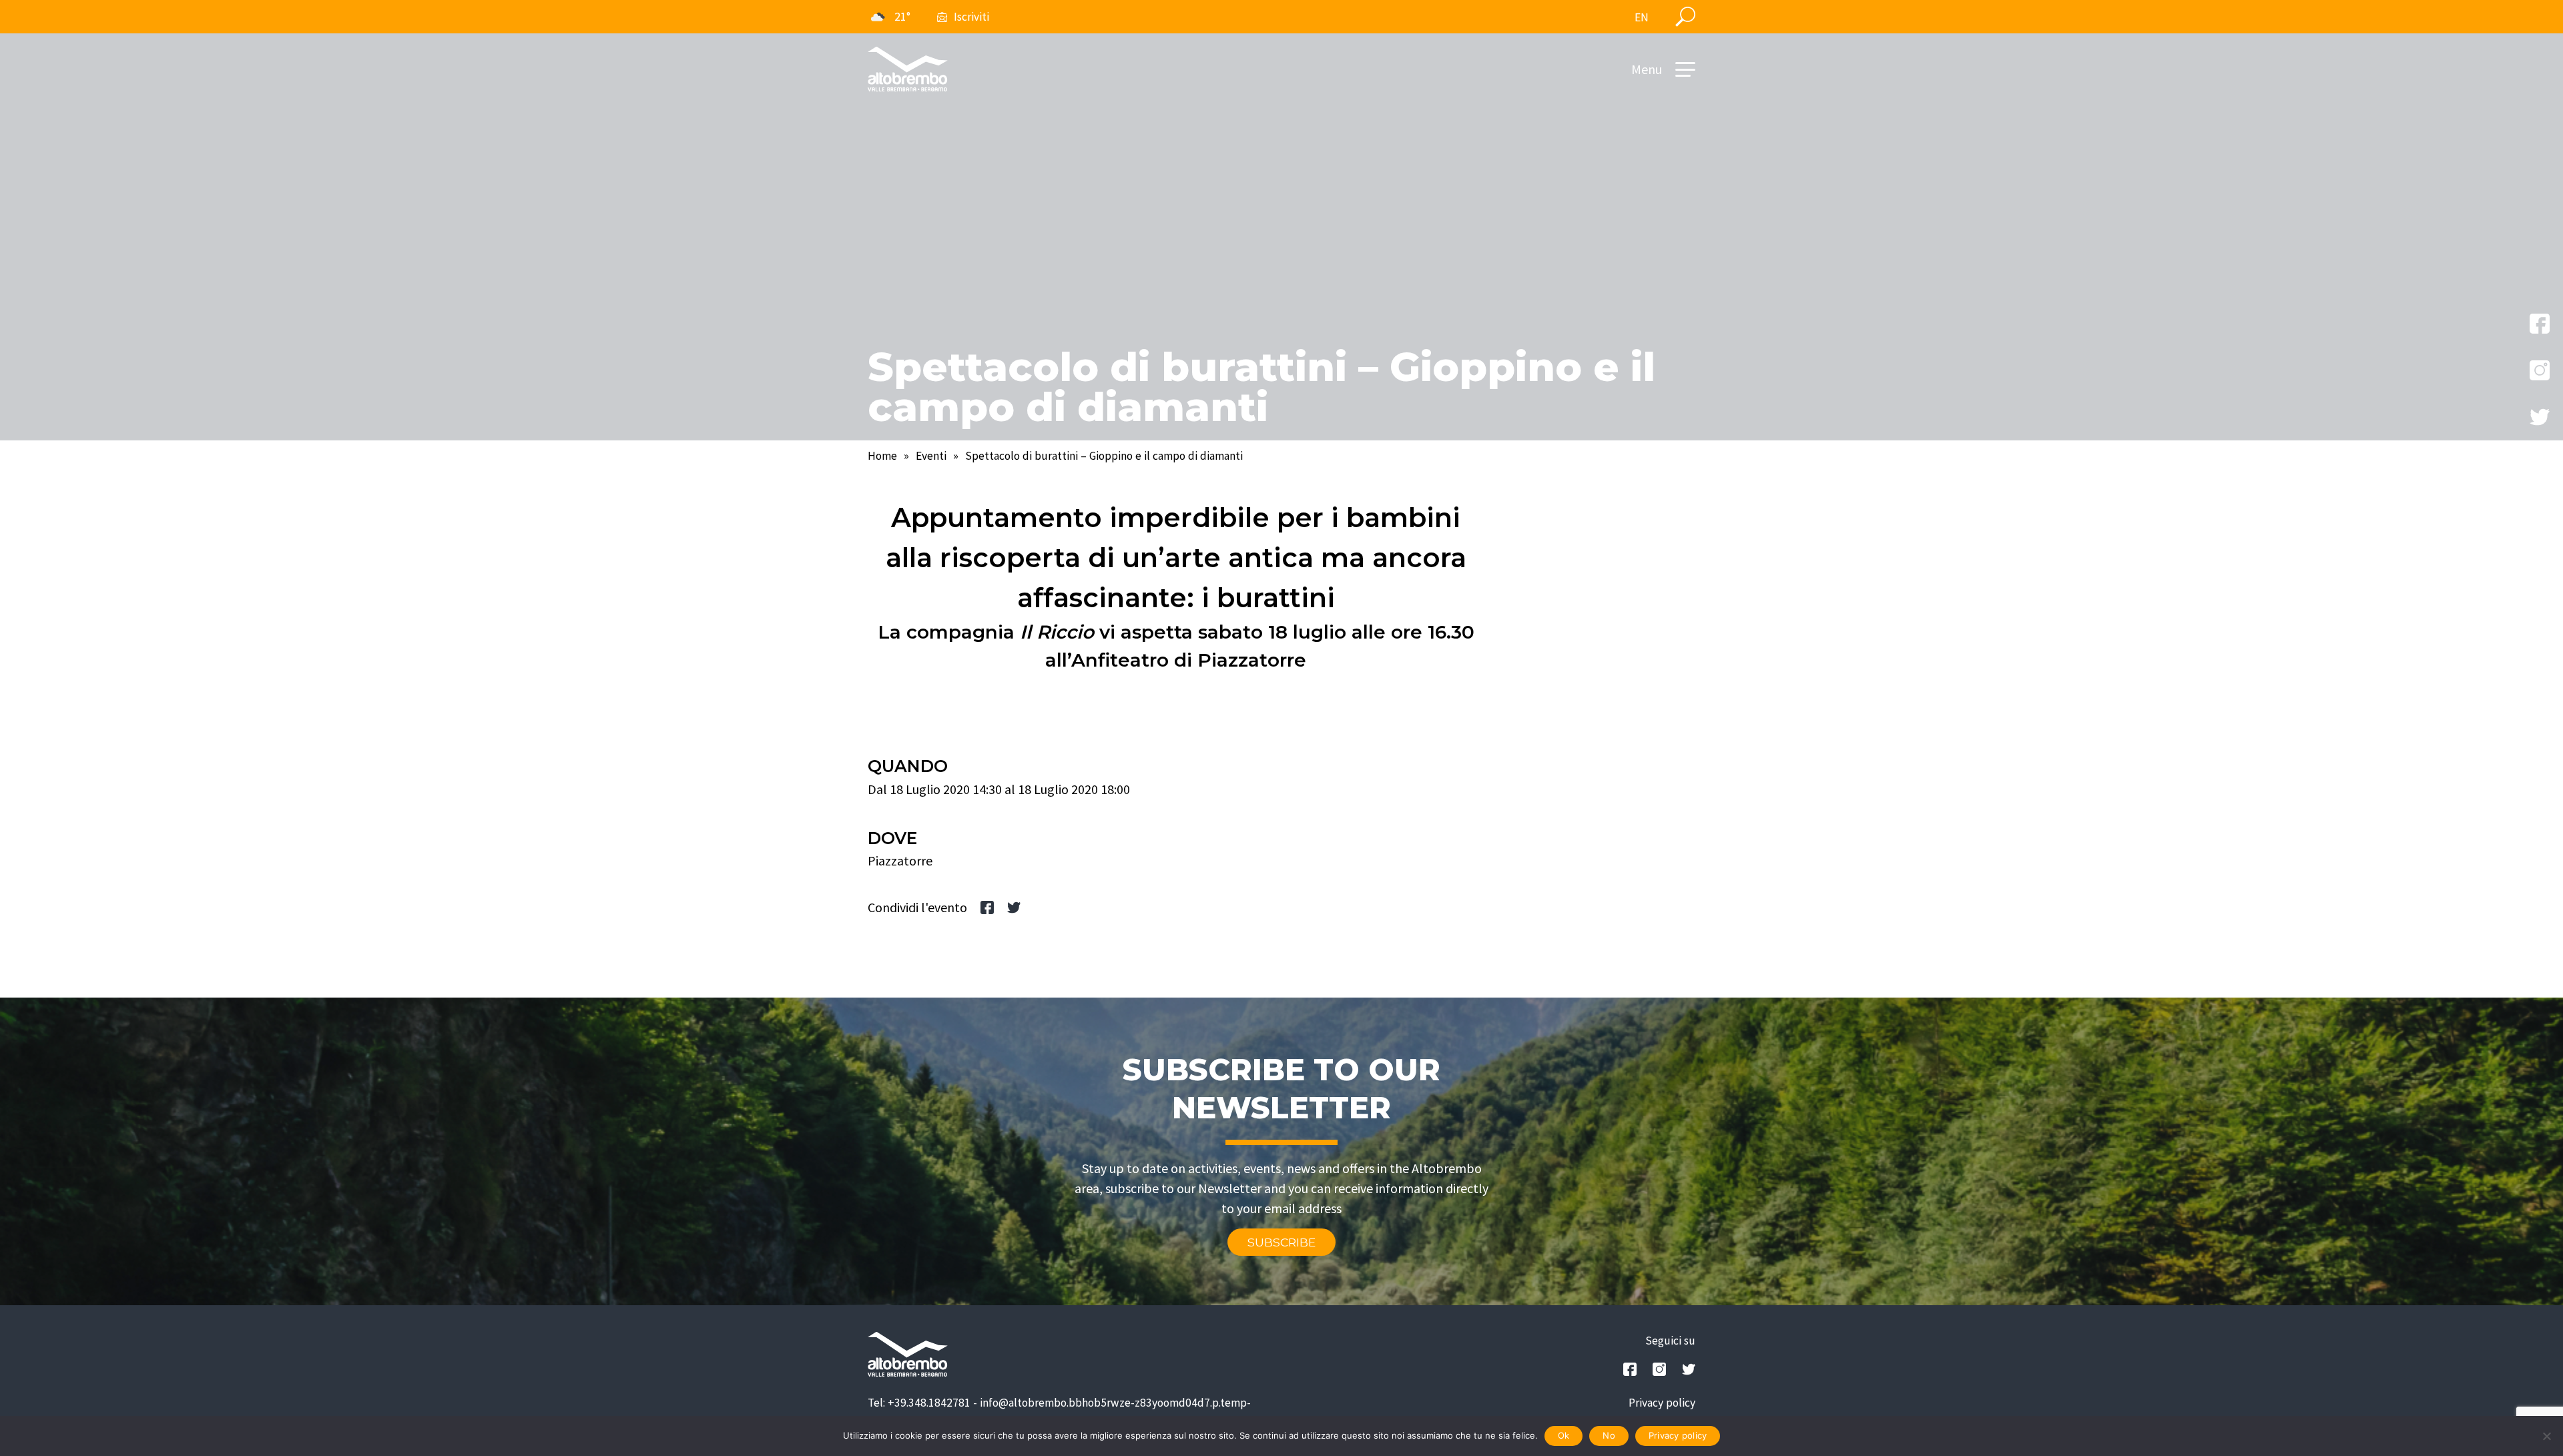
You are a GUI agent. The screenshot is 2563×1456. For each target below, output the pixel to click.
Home (882, 456)
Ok (1564, 1435)
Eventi (931, 456)
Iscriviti (971, 17)
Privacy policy (1662, 1403)
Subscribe (1281, 1242)
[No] (2546, 1436)
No (1609, 1435)
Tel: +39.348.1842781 (919, 1403)
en (1642, 17)
